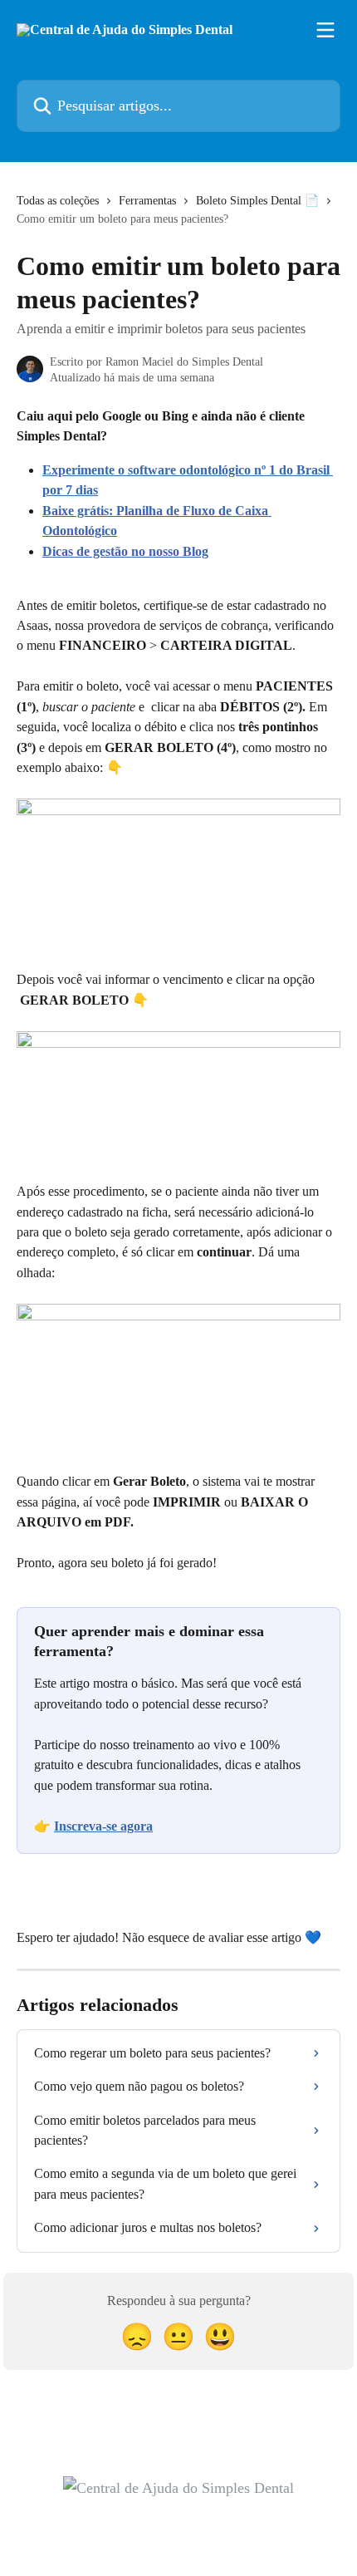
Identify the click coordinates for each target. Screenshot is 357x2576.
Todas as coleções (58, 201)
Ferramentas (147, 201)
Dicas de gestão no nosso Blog (125, 551)
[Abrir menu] (325, 30)
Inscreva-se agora (103, 1826)
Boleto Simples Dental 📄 (257, 201)
